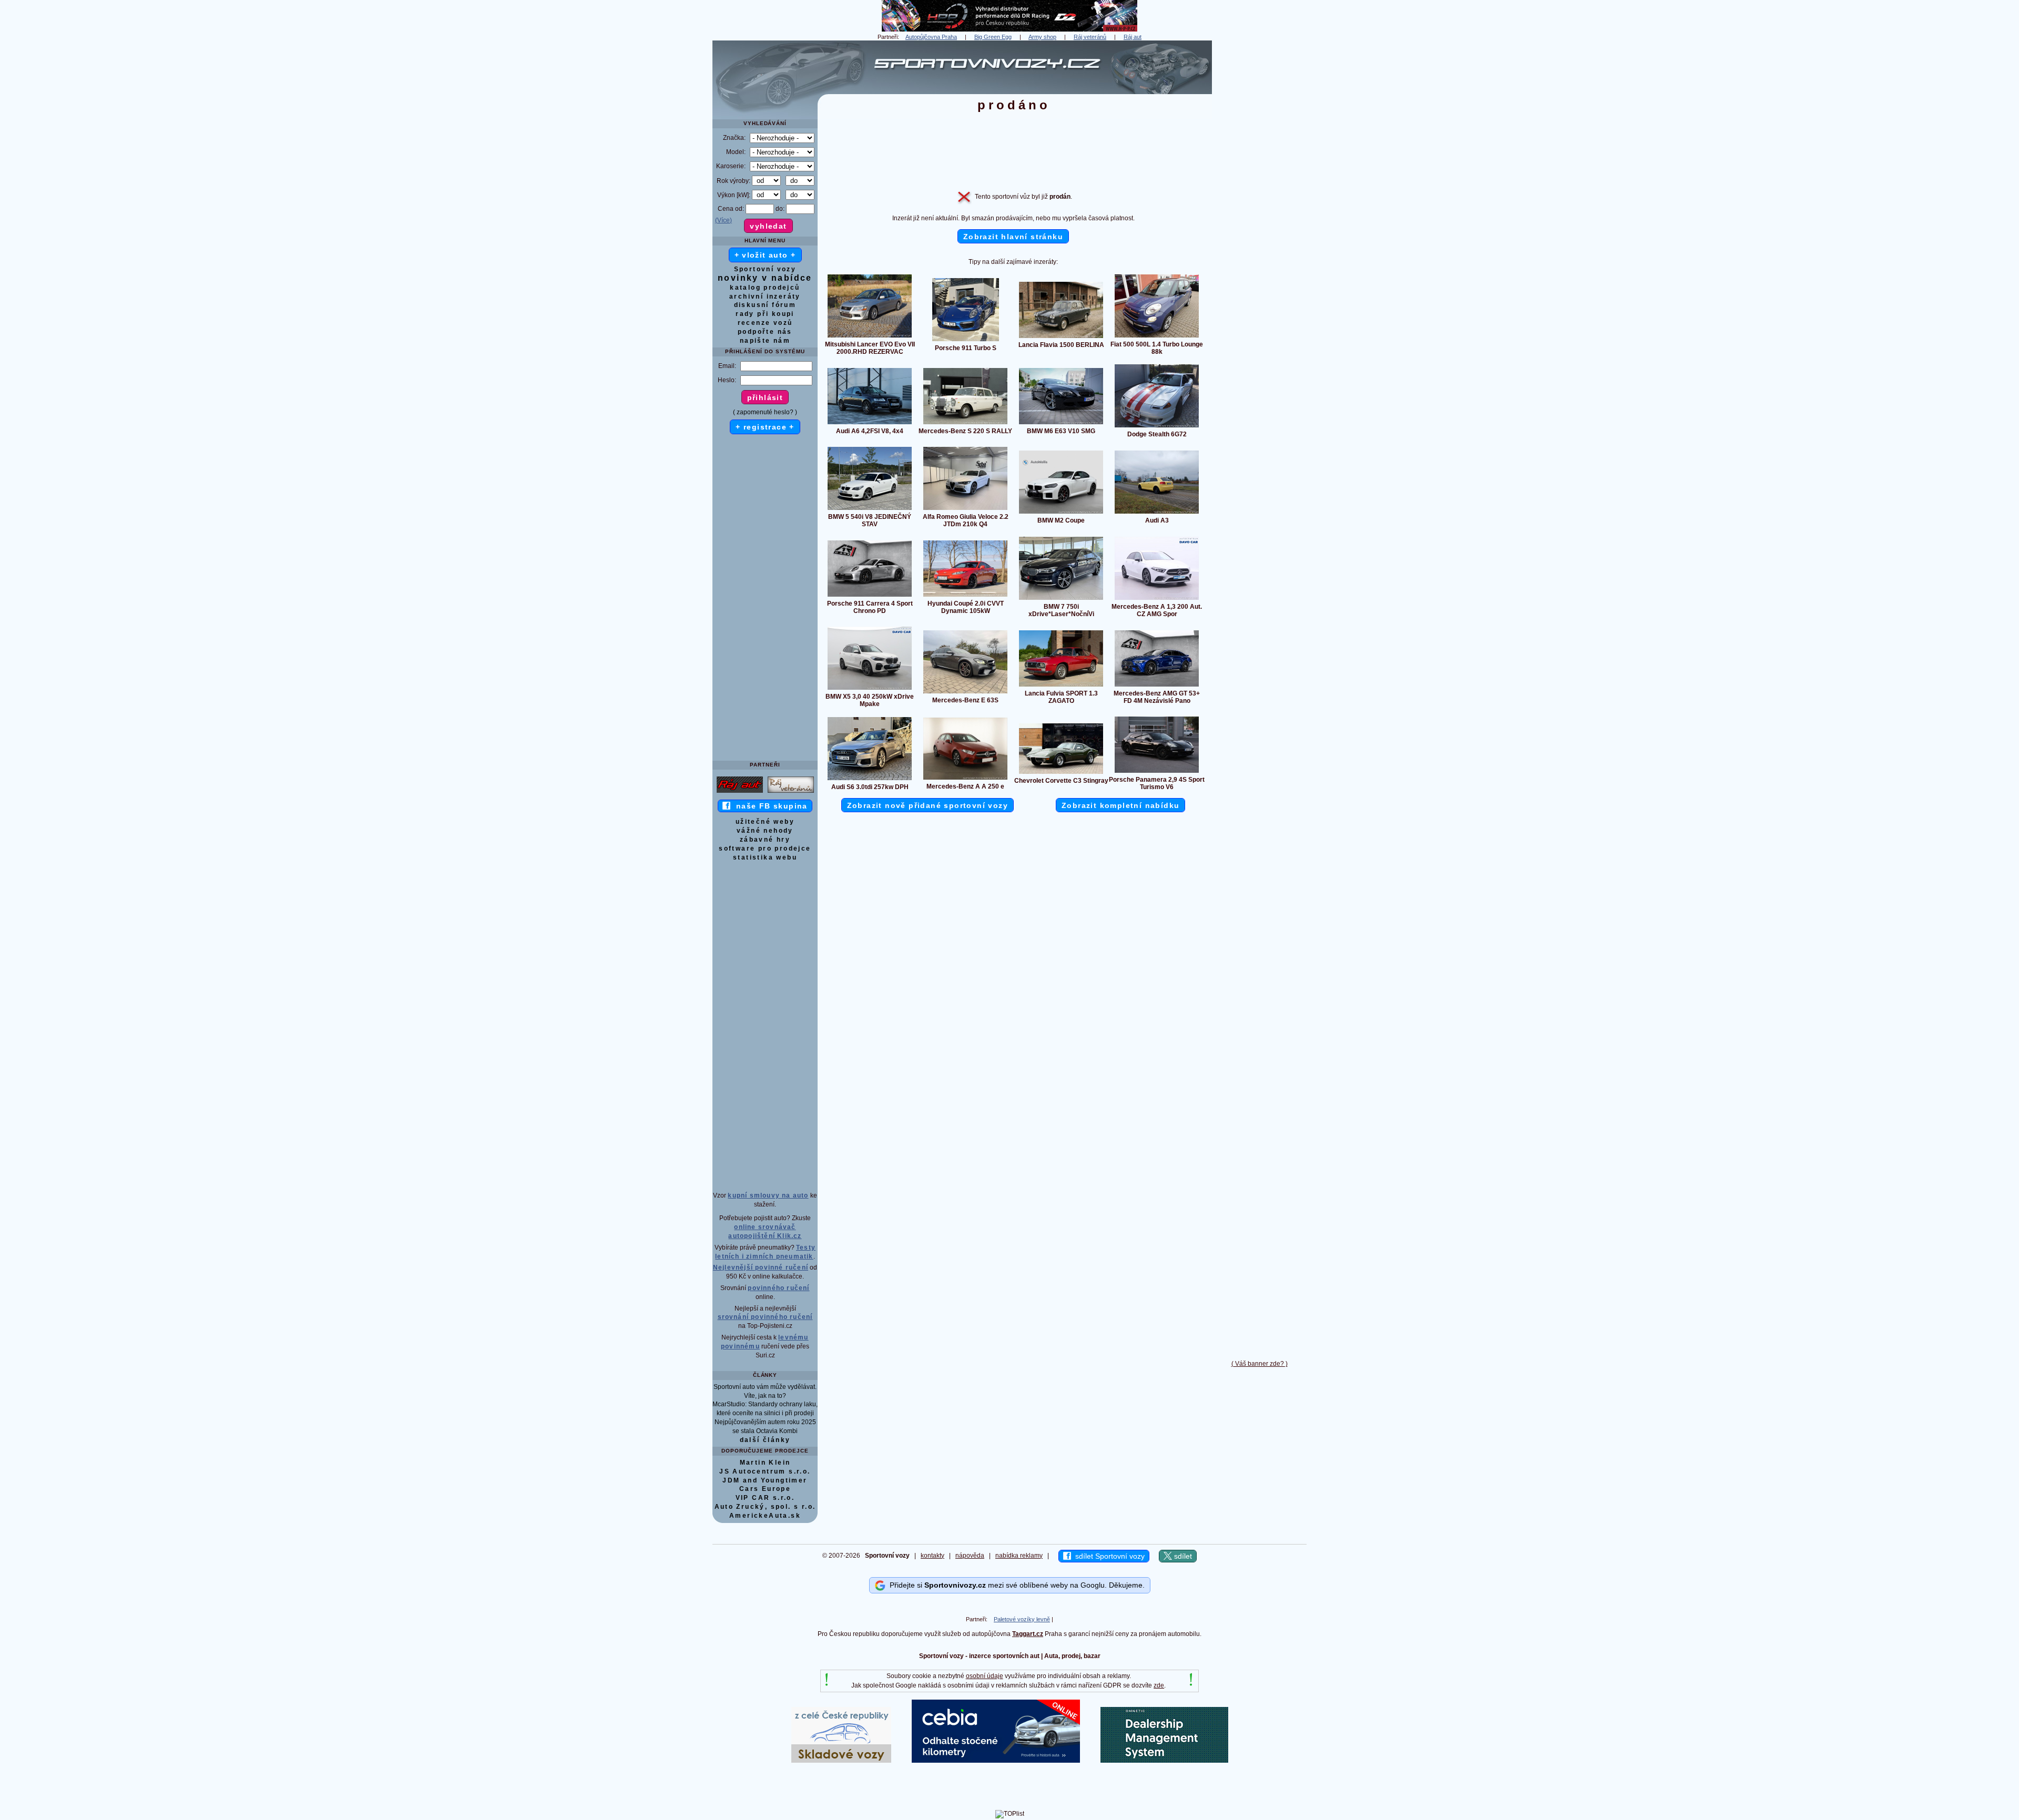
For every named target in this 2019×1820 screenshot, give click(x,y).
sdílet (1182, 1556)
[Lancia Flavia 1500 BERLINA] (1061, 338)
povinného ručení (778, 1288)
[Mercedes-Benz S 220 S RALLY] (965, 424)
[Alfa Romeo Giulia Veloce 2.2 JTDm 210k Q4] (965, 509)
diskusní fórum (765, 305)
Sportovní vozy (765, 269)
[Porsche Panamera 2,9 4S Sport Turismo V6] (1157, 772)
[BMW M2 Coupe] (1061, 513)
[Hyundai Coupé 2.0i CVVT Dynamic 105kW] (965, 596)
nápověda (970, 1556)
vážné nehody (765, 831)
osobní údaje (985, 1676)
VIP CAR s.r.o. (765, 1498)
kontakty (932, 1556)
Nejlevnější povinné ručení (761, 1267)
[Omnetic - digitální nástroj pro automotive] (1164, 1761)
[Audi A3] (1157, 513)
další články (765, 1440)
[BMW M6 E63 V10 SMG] (1061, 424)
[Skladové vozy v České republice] (841, 1761)
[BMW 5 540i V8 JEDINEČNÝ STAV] (870, 509)
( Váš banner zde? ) (1260, 1364)
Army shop (1042, 37)
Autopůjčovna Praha (931, 37)
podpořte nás (765, 332)
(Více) (723, 220)
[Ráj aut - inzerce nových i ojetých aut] (740, 792)
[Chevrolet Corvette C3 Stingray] (1061, 773)
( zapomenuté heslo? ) (765, 412)
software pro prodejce (765, 848)
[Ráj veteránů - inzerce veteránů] (791, 792)
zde (1159, 1685)
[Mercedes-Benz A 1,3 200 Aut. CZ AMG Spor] (1157, 599)
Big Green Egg (993, 37)
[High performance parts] (1009, 29)
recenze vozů (765, 323)
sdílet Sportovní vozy (1108, 1556)
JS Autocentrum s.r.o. (765, 1471)
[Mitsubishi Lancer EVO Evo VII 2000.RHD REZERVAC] (870, 337)
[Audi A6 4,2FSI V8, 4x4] (870, 424)
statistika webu (765, 857)
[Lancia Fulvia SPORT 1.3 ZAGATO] (1061, 686)
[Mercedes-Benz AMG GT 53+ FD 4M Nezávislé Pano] (1157, 686)
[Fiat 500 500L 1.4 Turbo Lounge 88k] (1157, 337)
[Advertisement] (1259, 198)
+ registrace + (765, 427)
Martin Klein (765, 1463)
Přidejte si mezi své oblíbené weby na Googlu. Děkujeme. (1015, 1584)
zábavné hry (765, 840)
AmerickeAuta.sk (765, 1516)
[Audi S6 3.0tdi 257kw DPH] (870, 780)
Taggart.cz (1028, 1634)
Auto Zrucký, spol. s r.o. (765, 1507)
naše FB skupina (769, 806)
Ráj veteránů (1090, 37)
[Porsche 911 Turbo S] (966, 341)
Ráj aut (1133, 37)
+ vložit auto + (765, 255)
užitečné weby (765, 822)
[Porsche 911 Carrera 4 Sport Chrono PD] (870, 596)
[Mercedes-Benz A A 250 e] (965, 779)
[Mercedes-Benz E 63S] (965, 693)
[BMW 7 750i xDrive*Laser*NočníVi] (1061, 599)
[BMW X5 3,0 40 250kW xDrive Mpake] (870, 689)
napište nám (765, 341)
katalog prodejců (765, 288)
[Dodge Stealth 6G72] (1157, 427)
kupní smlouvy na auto (768, 1195)
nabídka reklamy (1019, 1556)
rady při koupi (765, 314)
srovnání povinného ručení (765, 1317)
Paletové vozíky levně (1022, 1619)
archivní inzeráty (765, 296)
